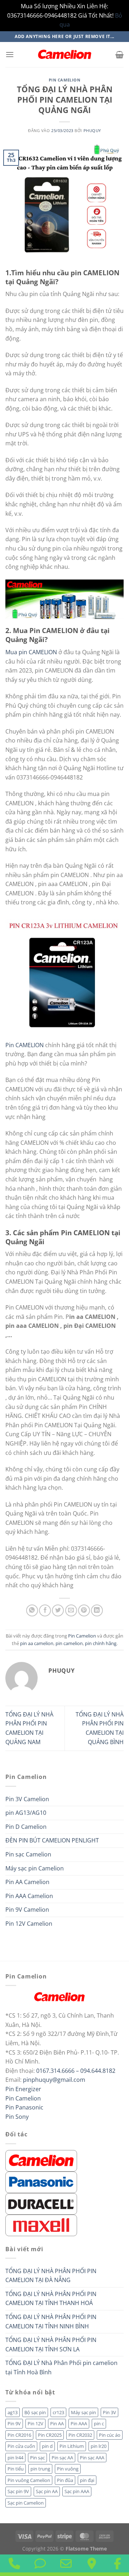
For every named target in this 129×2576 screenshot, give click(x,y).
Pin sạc (37, 2458)
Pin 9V (14, 2423)
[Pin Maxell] (41, 2225)
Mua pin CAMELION (32, 652)
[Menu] (10, 54)
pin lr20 (99, 2446)
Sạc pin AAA (77, 2491)
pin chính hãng (101, 1643)
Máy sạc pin (83, 2412)
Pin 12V (35, 2423)
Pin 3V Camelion (27, 1799)
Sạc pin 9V (18, 2491)
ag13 (13, 2412)
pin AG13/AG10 (26, 1813)
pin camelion (69, 1643)
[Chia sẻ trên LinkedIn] (97, 1610)
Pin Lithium (72, 2446)
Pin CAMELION (25, 1045)
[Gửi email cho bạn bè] (71, 1610)
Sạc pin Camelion (26, 2503)
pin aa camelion (37, 1643)
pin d (47, 2446)
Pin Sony (17, 2117)
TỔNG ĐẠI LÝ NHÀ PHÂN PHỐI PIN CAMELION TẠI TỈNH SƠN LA (51, 2345)
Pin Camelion (65, 80)
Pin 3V (109, 2412)
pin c (99, 2423)
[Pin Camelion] (41, 2160)
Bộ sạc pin (35, 2412)
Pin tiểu (16, 2469)
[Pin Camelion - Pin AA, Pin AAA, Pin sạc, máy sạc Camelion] (64, 55)
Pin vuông (68, 2469)
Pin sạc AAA (92, 2458)
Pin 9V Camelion (27, 1910)
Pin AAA (79, 2423)
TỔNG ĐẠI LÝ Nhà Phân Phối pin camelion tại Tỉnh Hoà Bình (61, 2367)
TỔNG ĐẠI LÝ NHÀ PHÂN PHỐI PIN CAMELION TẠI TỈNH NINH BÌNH (51, 2322)
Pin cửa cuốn (21, 2446)
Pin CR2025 (50, 2435)
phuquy (92, 130)
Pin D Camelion (26, 1827)
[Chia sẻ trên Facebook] (45, 1610)
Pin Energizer (23, 2089)
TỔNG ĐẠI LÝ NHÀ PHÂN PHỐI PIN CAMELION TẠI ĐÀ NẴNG (51, 2276)
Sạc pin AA (47, 2491)
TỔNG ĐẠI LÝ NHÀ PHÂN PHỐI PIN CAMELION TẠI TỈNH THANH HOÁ (51, 2299)
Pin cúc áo (110, 2435)
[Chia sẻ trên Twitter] (58, 1610)
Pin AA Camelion (27, 1882)
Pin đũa (65, 2480)
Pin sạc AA (62, 2458)
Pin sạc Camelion (28, 1854)
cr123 (58, 2412)
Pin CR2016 (19, 2435)
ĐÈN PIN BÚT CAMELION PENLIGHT (52, 1840)
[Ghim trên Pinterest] (84, 1610)
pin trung (40, 2469)
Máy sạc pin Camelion (35, 1868)
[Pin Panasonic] (41, 2182)
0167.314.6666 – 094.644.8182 (76, 2071)
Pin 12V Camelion (29, 1924)
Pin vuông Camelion (29, 2480)
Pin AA (57, 2423)
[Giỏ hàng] (120, 55)
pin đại (87, 2480)
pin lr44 (15, 2458)
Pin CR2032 (80, 2435)
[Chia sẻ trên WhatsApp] (32, 1610)
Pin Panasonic (24, 2107)
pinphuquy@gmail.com (54, 2080)
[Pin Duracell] (41, 2203)
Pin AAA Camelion (29, 1896)
